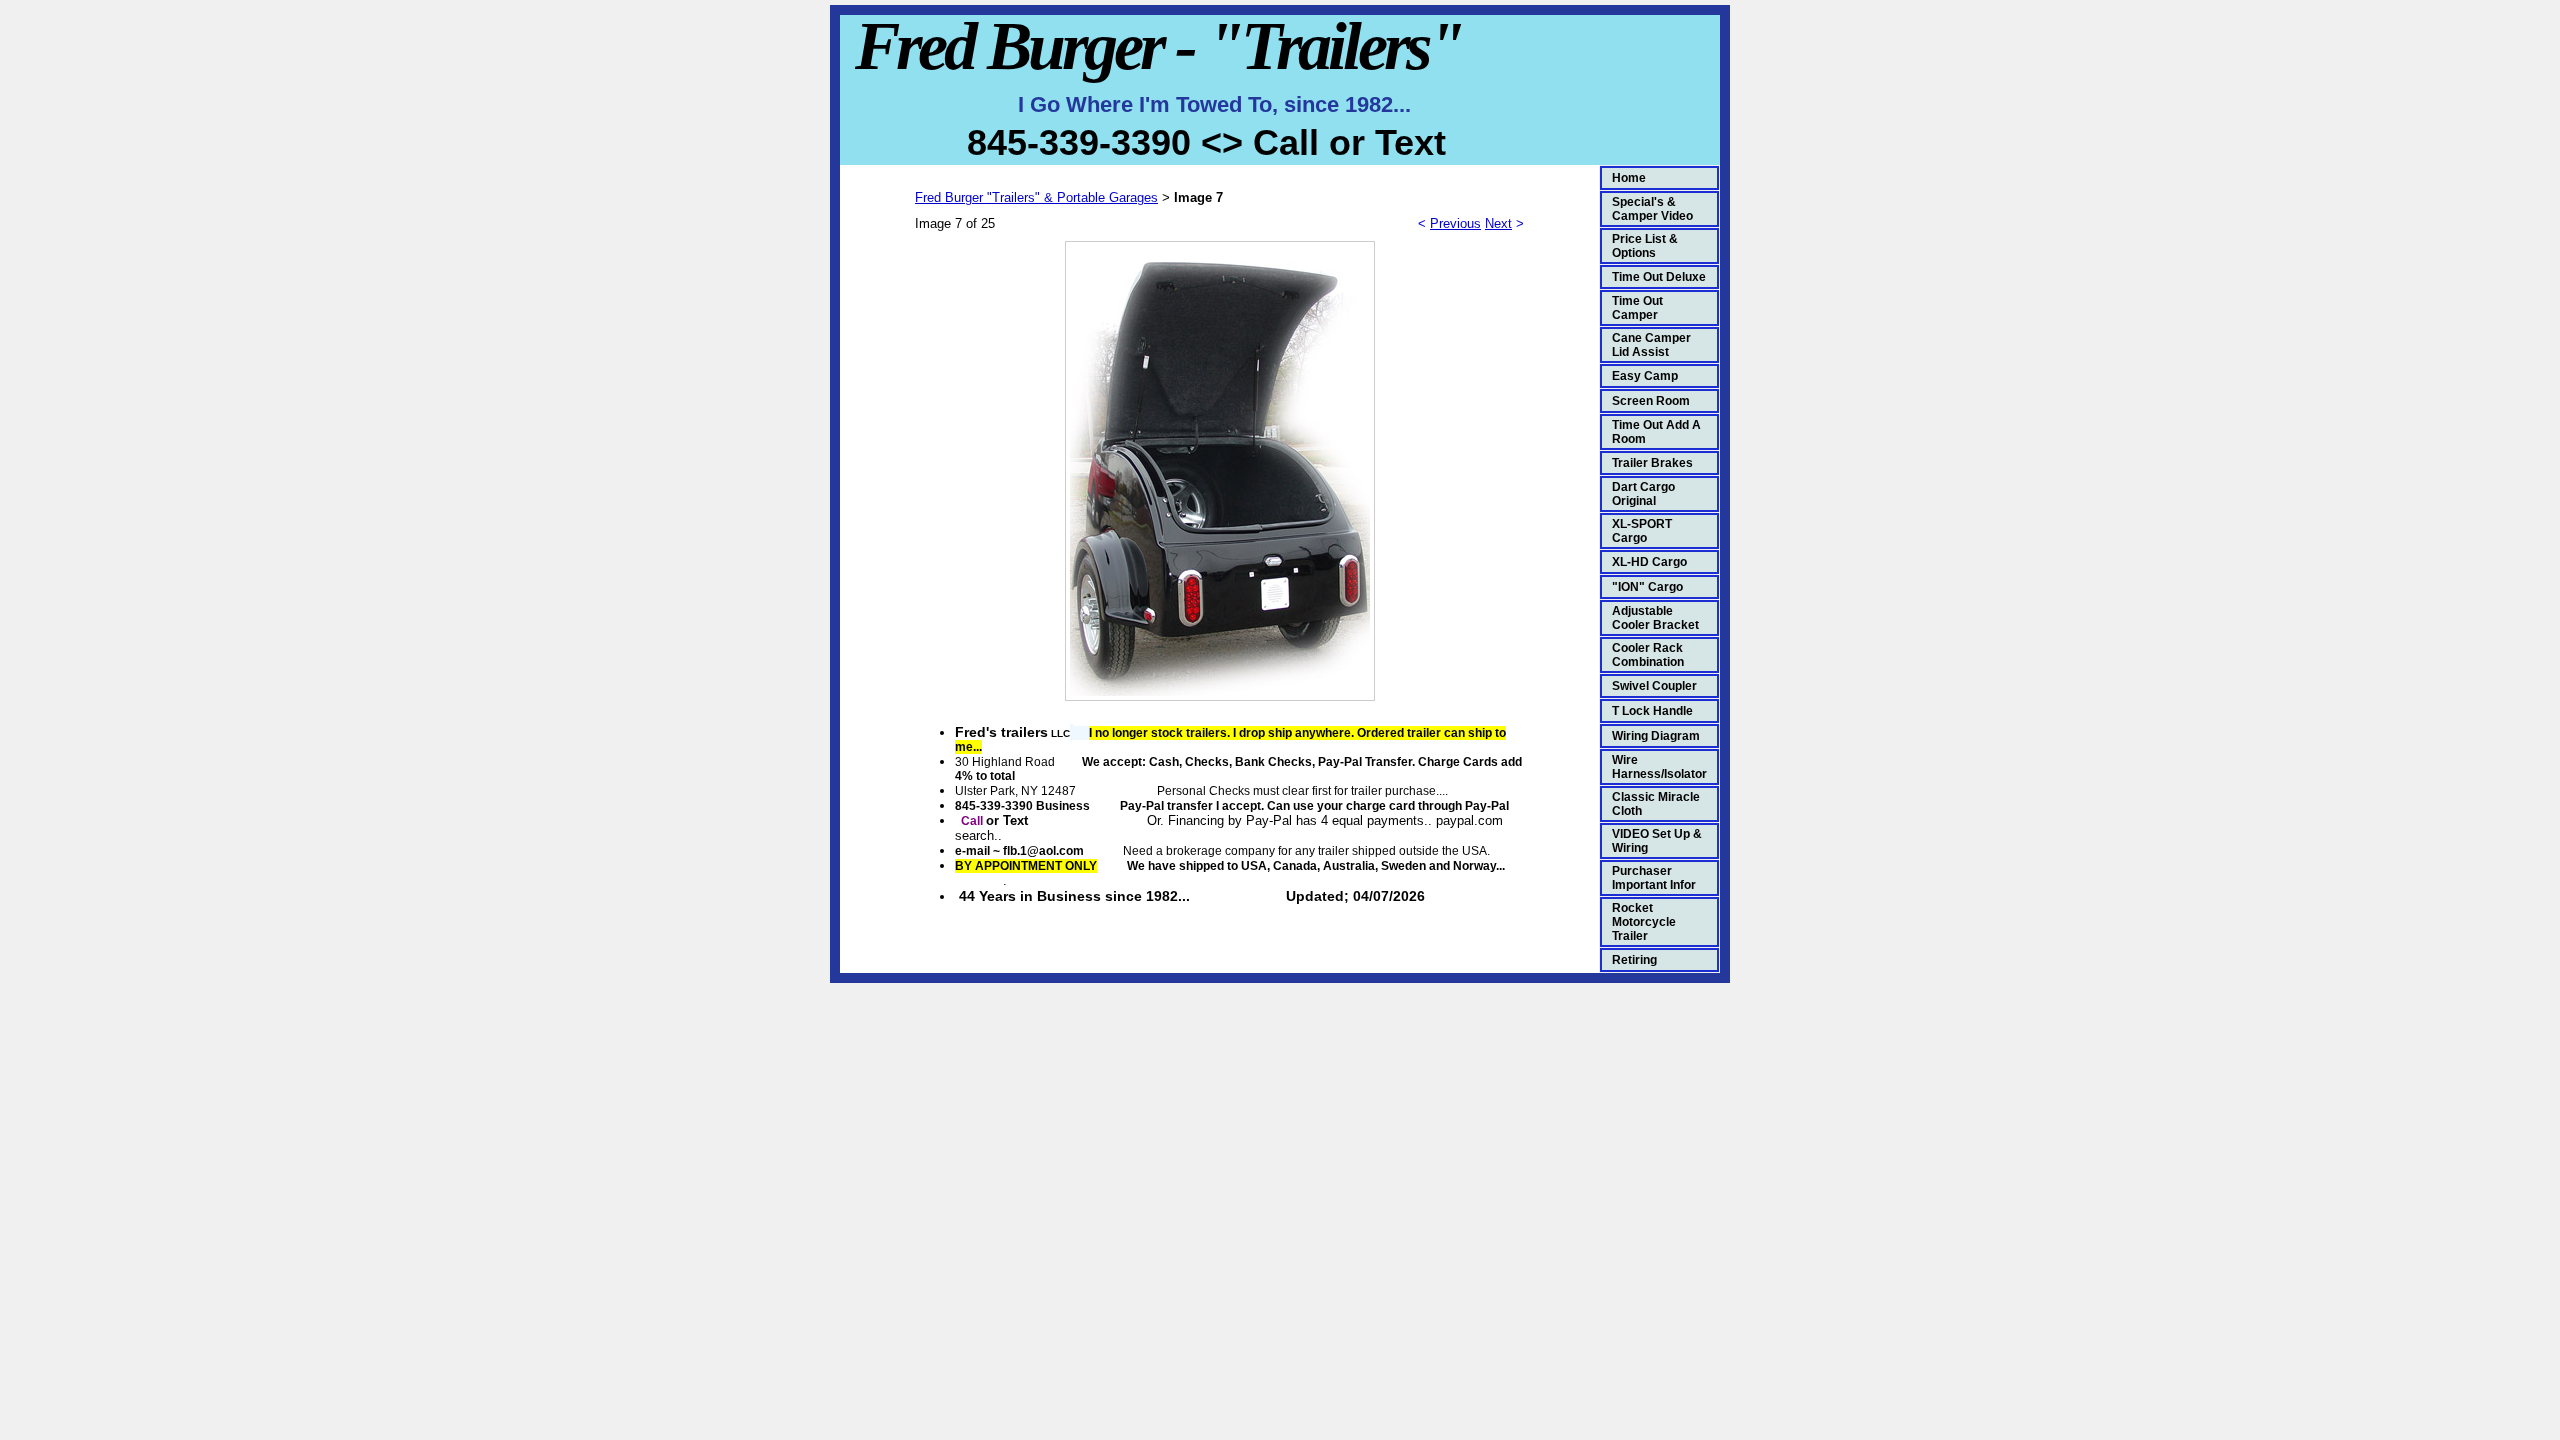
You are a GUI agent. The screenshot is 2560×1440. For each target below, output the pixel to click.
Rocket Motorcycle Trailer (1644, 922)
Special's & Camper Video (1652, 209)
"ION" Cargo (1647, 587)
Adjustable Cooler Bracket (1655, 618)
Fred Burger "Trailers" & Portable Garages (1036, 197)
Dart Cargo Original (1643, 494)
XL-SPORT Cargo (1642, 531)
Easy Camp (1645, 376)
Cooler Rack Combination (1648, 655)
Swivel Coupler (1654, 686)
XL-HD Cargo (1649, 562)
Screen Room (1651, 401)
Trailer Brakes (1652, 463)
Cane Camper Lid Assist (1651, 345)
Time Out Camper (1637, 308)
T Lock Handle (1652, 711)
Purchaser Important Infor (1654, 878)
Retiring (1634, 960)
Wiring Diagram (1656, 736)
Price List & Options (1645, 246)
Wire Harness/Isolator (1659, 767)
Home (1629, 178)
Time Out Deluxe (1659, 277)
